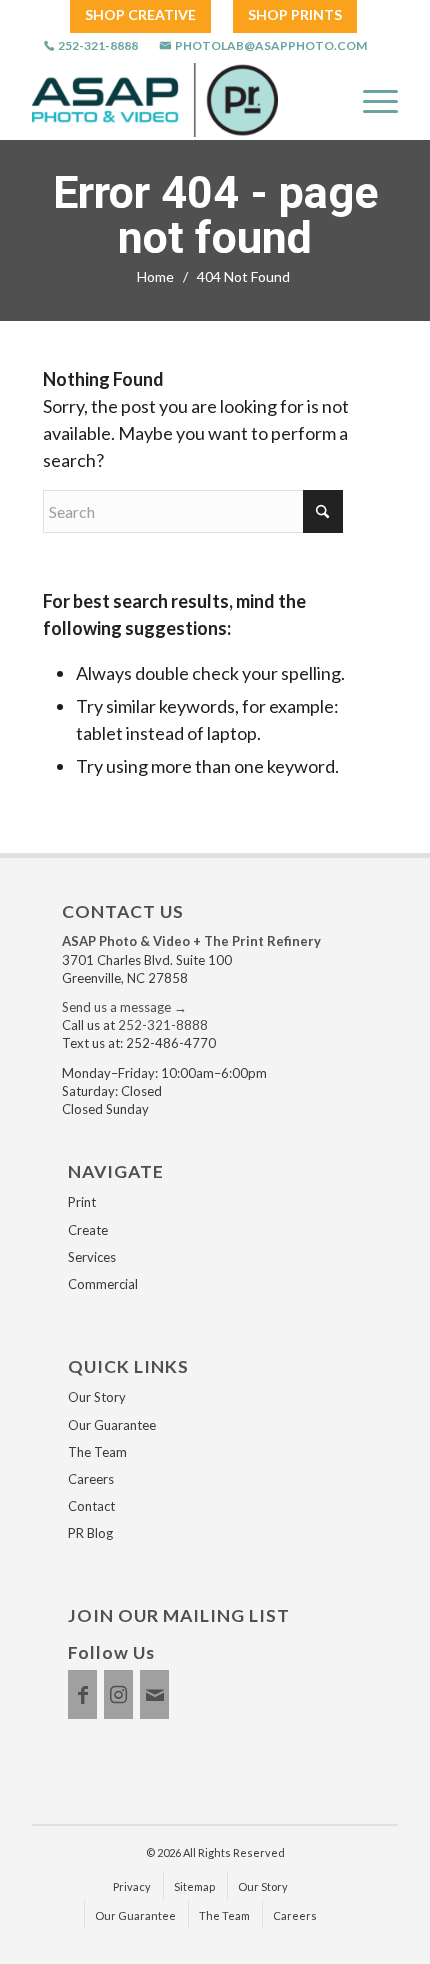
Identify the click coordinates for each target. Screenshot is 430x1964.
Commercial (103, 1284)
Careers (91, 1479)
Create (88, 1230)
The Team (97, 1452)
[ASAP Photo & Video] (155, 100)
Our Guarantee (112, 1425)
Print (82, 1202)
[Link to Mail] (154, 1694)
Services (92, 1257)
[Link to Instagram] (118, 1694)
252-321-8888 (98, 46)
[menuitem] (140, 15)
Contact (91, 1506)
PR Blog (90, 1533)
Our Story (97, 1397)
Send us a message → (124, 1007)
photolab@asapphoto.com (271, 46)
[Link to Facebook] (82, 1694)
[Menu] (370, 100)
